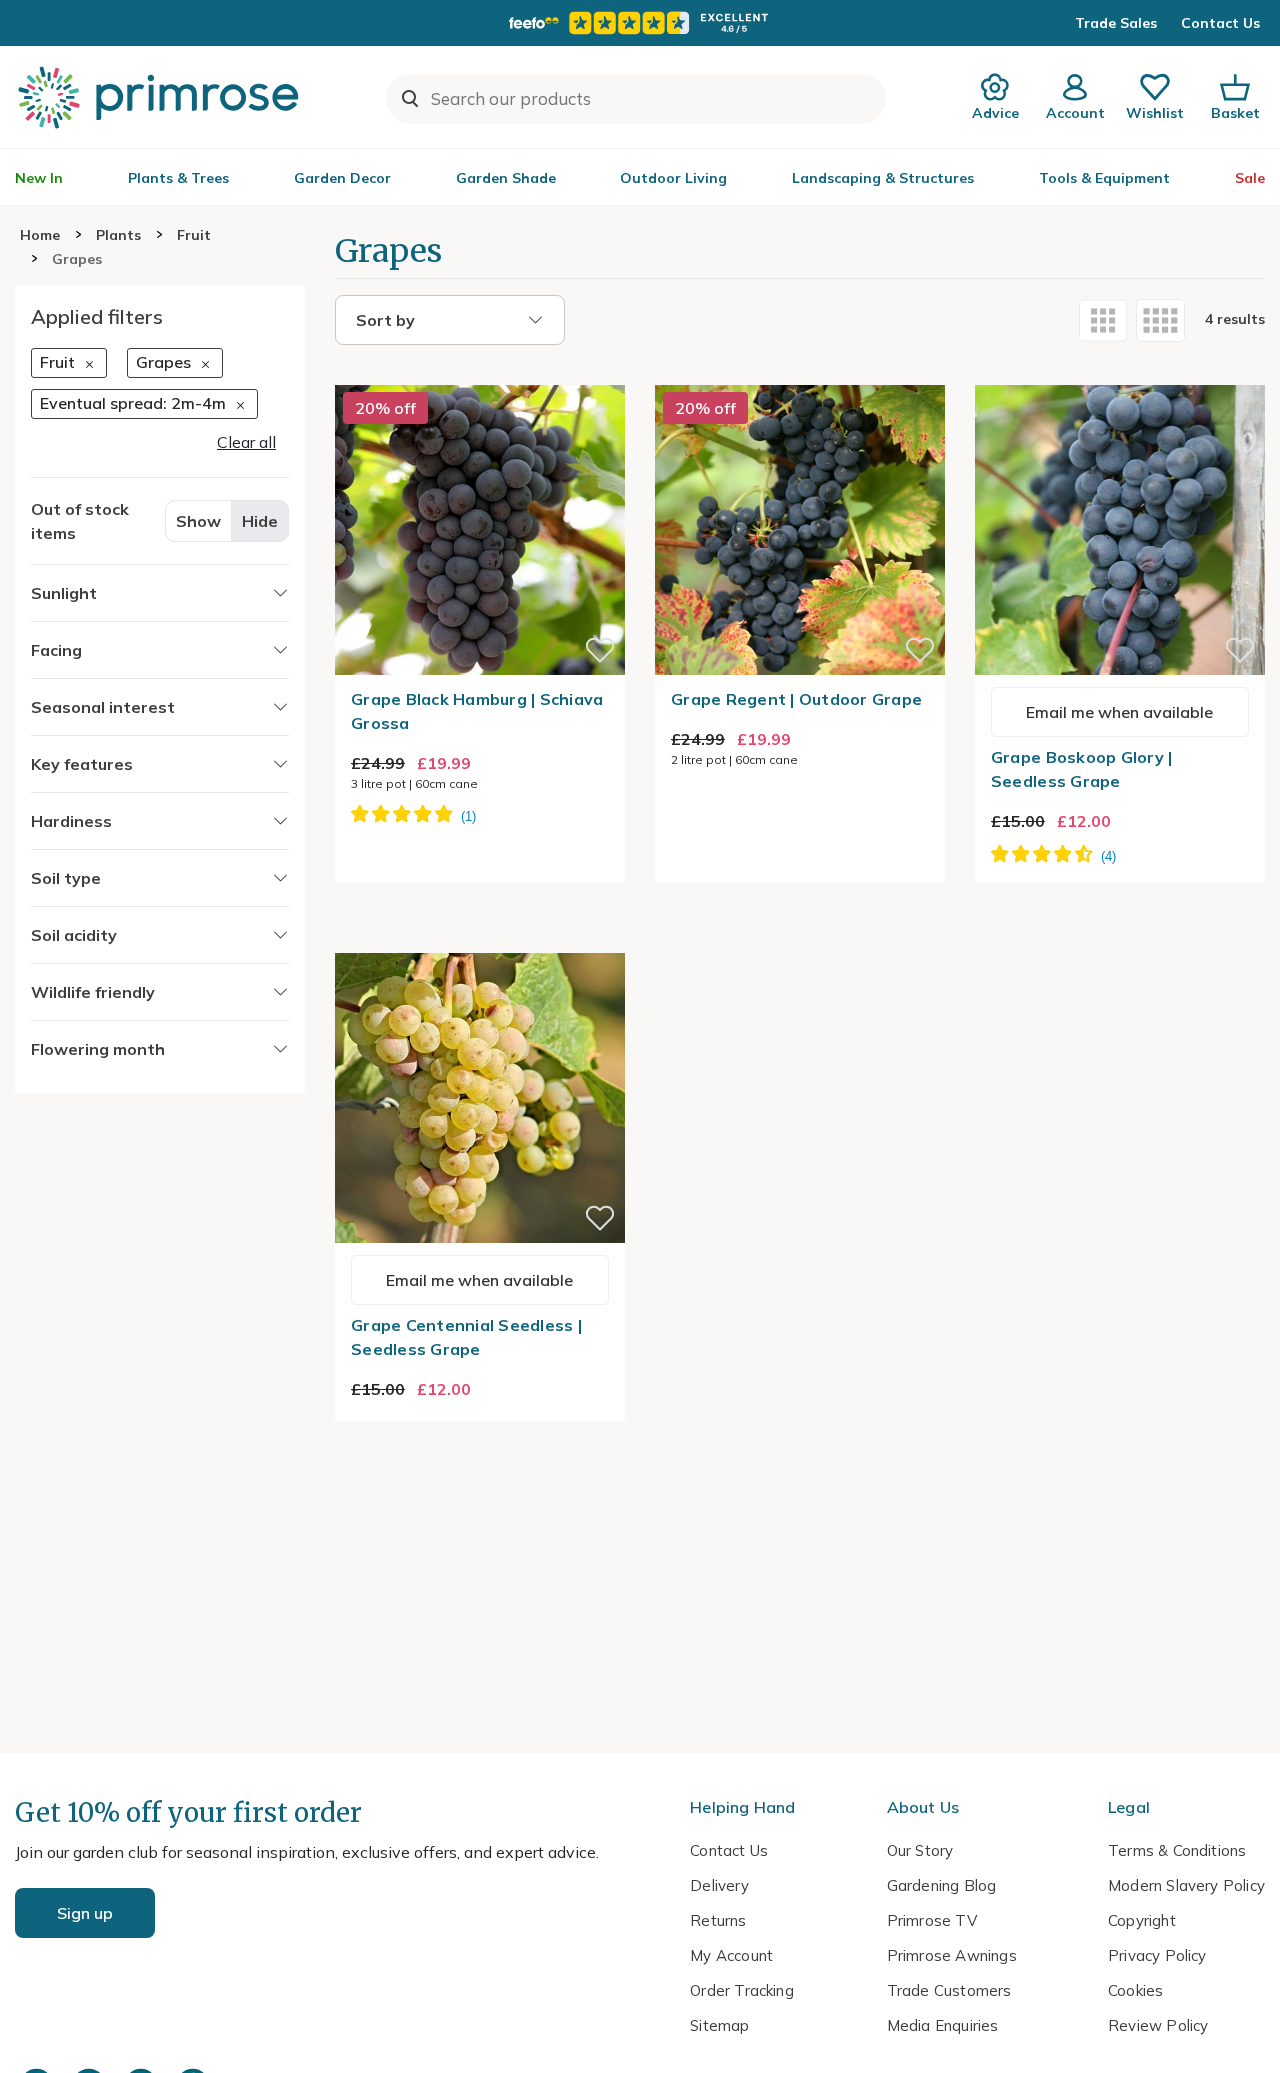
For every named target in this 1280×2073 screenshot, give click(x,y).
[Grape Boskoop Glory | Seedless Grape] (1120, 373)
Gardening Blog (942, 1885)
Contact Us (1220, 23)
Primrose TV (932, 1920)
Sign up (85, 1913)
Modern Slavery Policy (1186, 1885)
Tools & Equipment (1104, 178)
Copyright (1142, 1920)
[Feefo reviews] (640, 23)
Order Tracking (742, 1990)
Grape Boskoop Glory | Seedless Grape (1081, 769)
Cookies (1135, 1990)
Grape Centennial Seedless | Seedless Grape (466, 1337)
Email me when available (1119, 712)
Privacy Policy (1157, 1955)
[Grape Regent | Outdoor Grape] (800, 373)
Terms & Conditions (1177, 1850)
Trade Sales (1116, 23)
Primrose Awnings (952, 1955)
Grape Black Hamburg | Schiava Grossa (477, 711)
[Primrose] (161, 97)
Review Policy (1158, 2025)
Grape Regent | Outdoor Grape (796, 699)
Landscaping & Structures (883, 178)
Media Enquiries (943, 2025)
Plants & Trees (178, 178)
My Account (731, 1955)
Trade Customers (949, 1990)
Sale (1250, 178)
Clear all (246, 441)
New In (39, 178)
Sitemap (719, 2025)
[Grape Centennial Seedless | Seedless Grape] (480, 941)
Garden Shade (506, 178)
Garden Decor (342, 178)
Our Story (920, 1850)
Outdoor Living (673, 178)
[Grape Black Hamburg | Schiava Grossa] (480, 373)
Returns (718, 1920)
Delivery (719, 1885)
